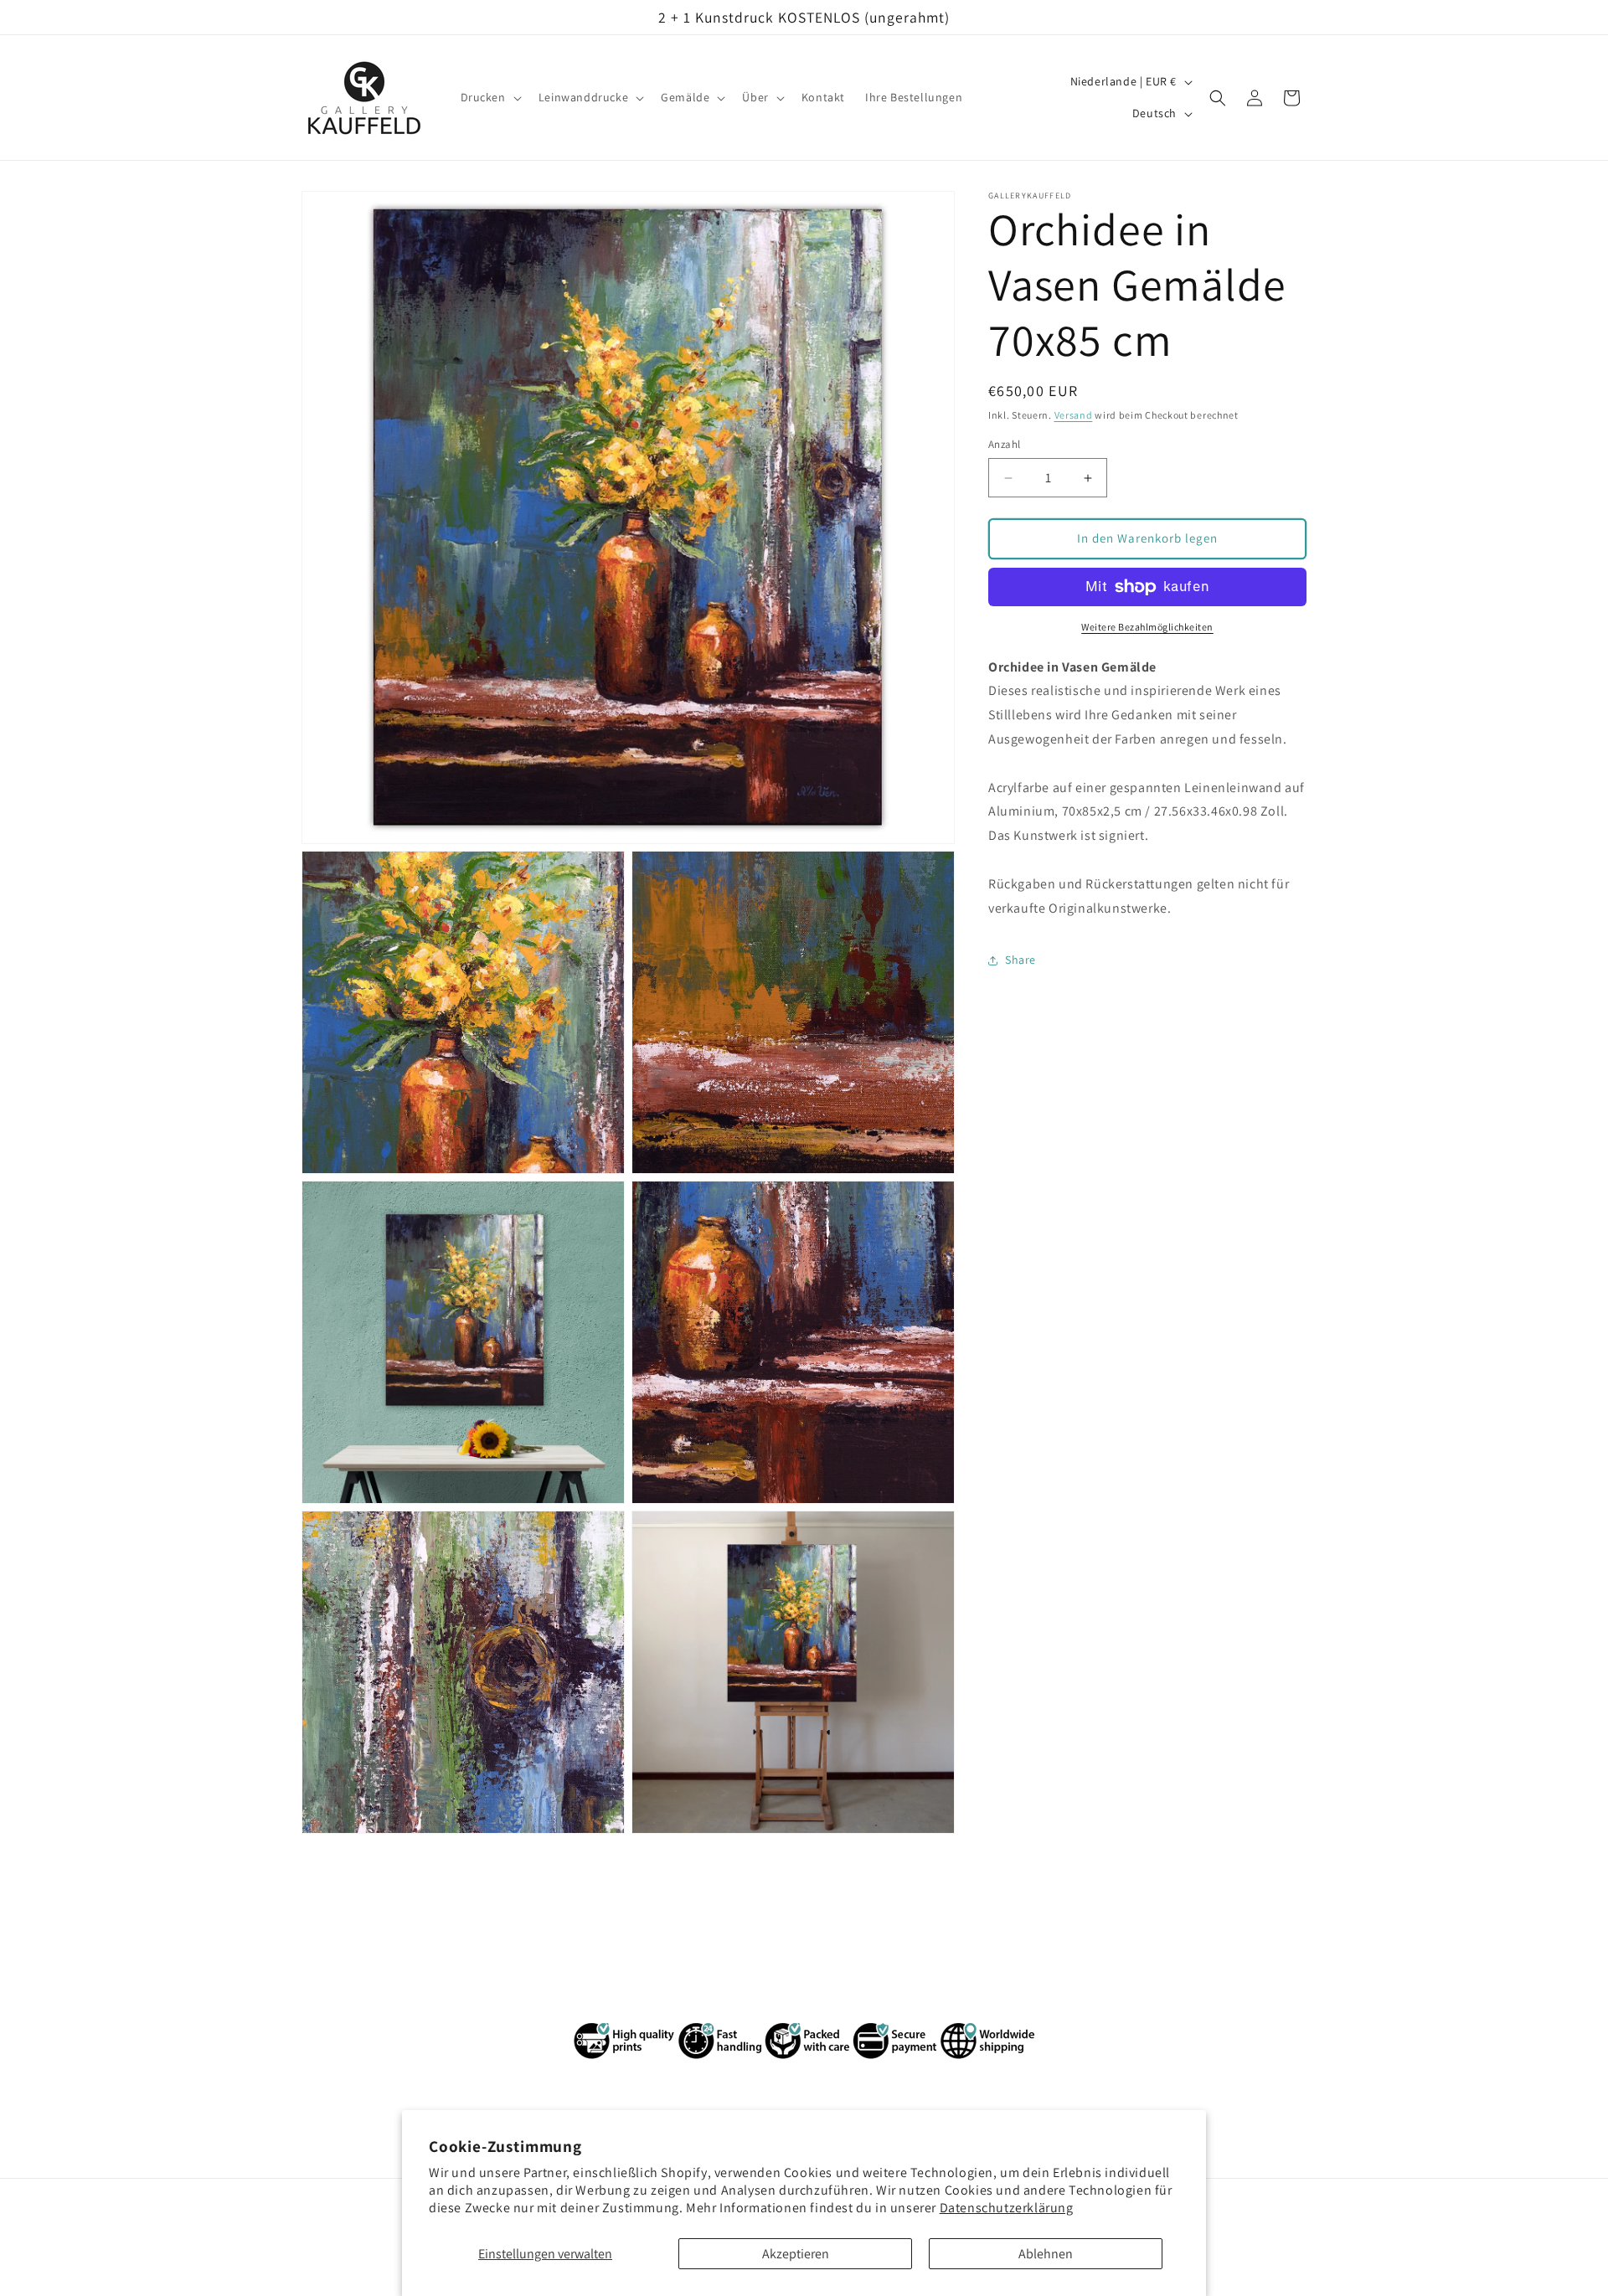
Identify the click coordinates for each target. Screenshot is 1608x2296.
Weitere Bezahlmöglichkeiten (1147, 627)
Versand (1074, 415)
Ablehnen (1046, 2254)
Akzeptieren (796, 2254)
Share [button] (1020, 960)
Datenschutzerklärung (1007, 2208)
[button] (490, 98)
